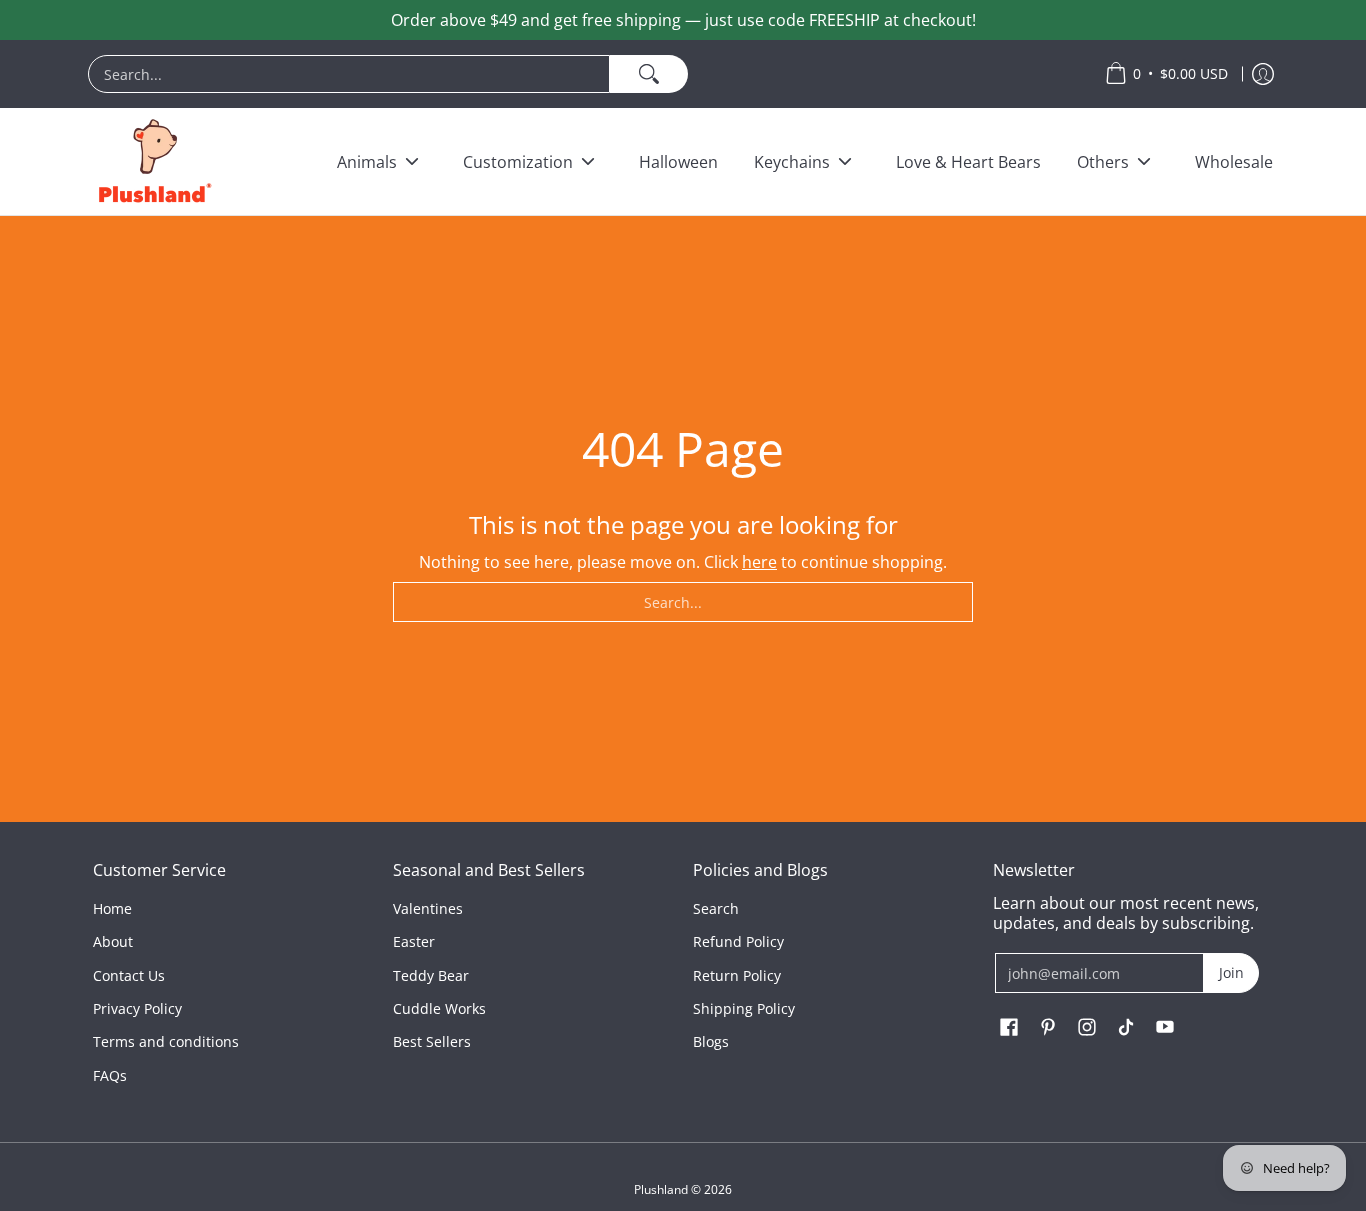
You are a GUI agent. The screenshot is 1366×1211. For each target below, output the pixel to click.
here (759, 562)
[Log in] (1263, 74)
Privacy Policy (137, 1008)
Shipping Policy (744, 1008)
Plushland (661, 1189)
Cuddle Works (439, 1008)
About (113, 941)
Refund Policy (738, 941)
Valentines (428, 908)
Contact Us (129, 975)
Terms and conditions (166, 1041)
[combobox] (349, 74)
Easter (414, 941)
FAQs (110, 1075)
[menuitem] (586, 74)
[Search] (649, 74)
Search (716, 908)
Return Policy (737, 975)
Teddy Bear (431, 975)
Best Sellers (432, 1041)
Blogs (711, 1041)
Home (112, 908)
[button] (1009, 1028)
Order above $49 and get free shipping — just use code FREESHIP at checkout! (683, 20)
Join (1231, 972)
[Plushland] (153, 161)
